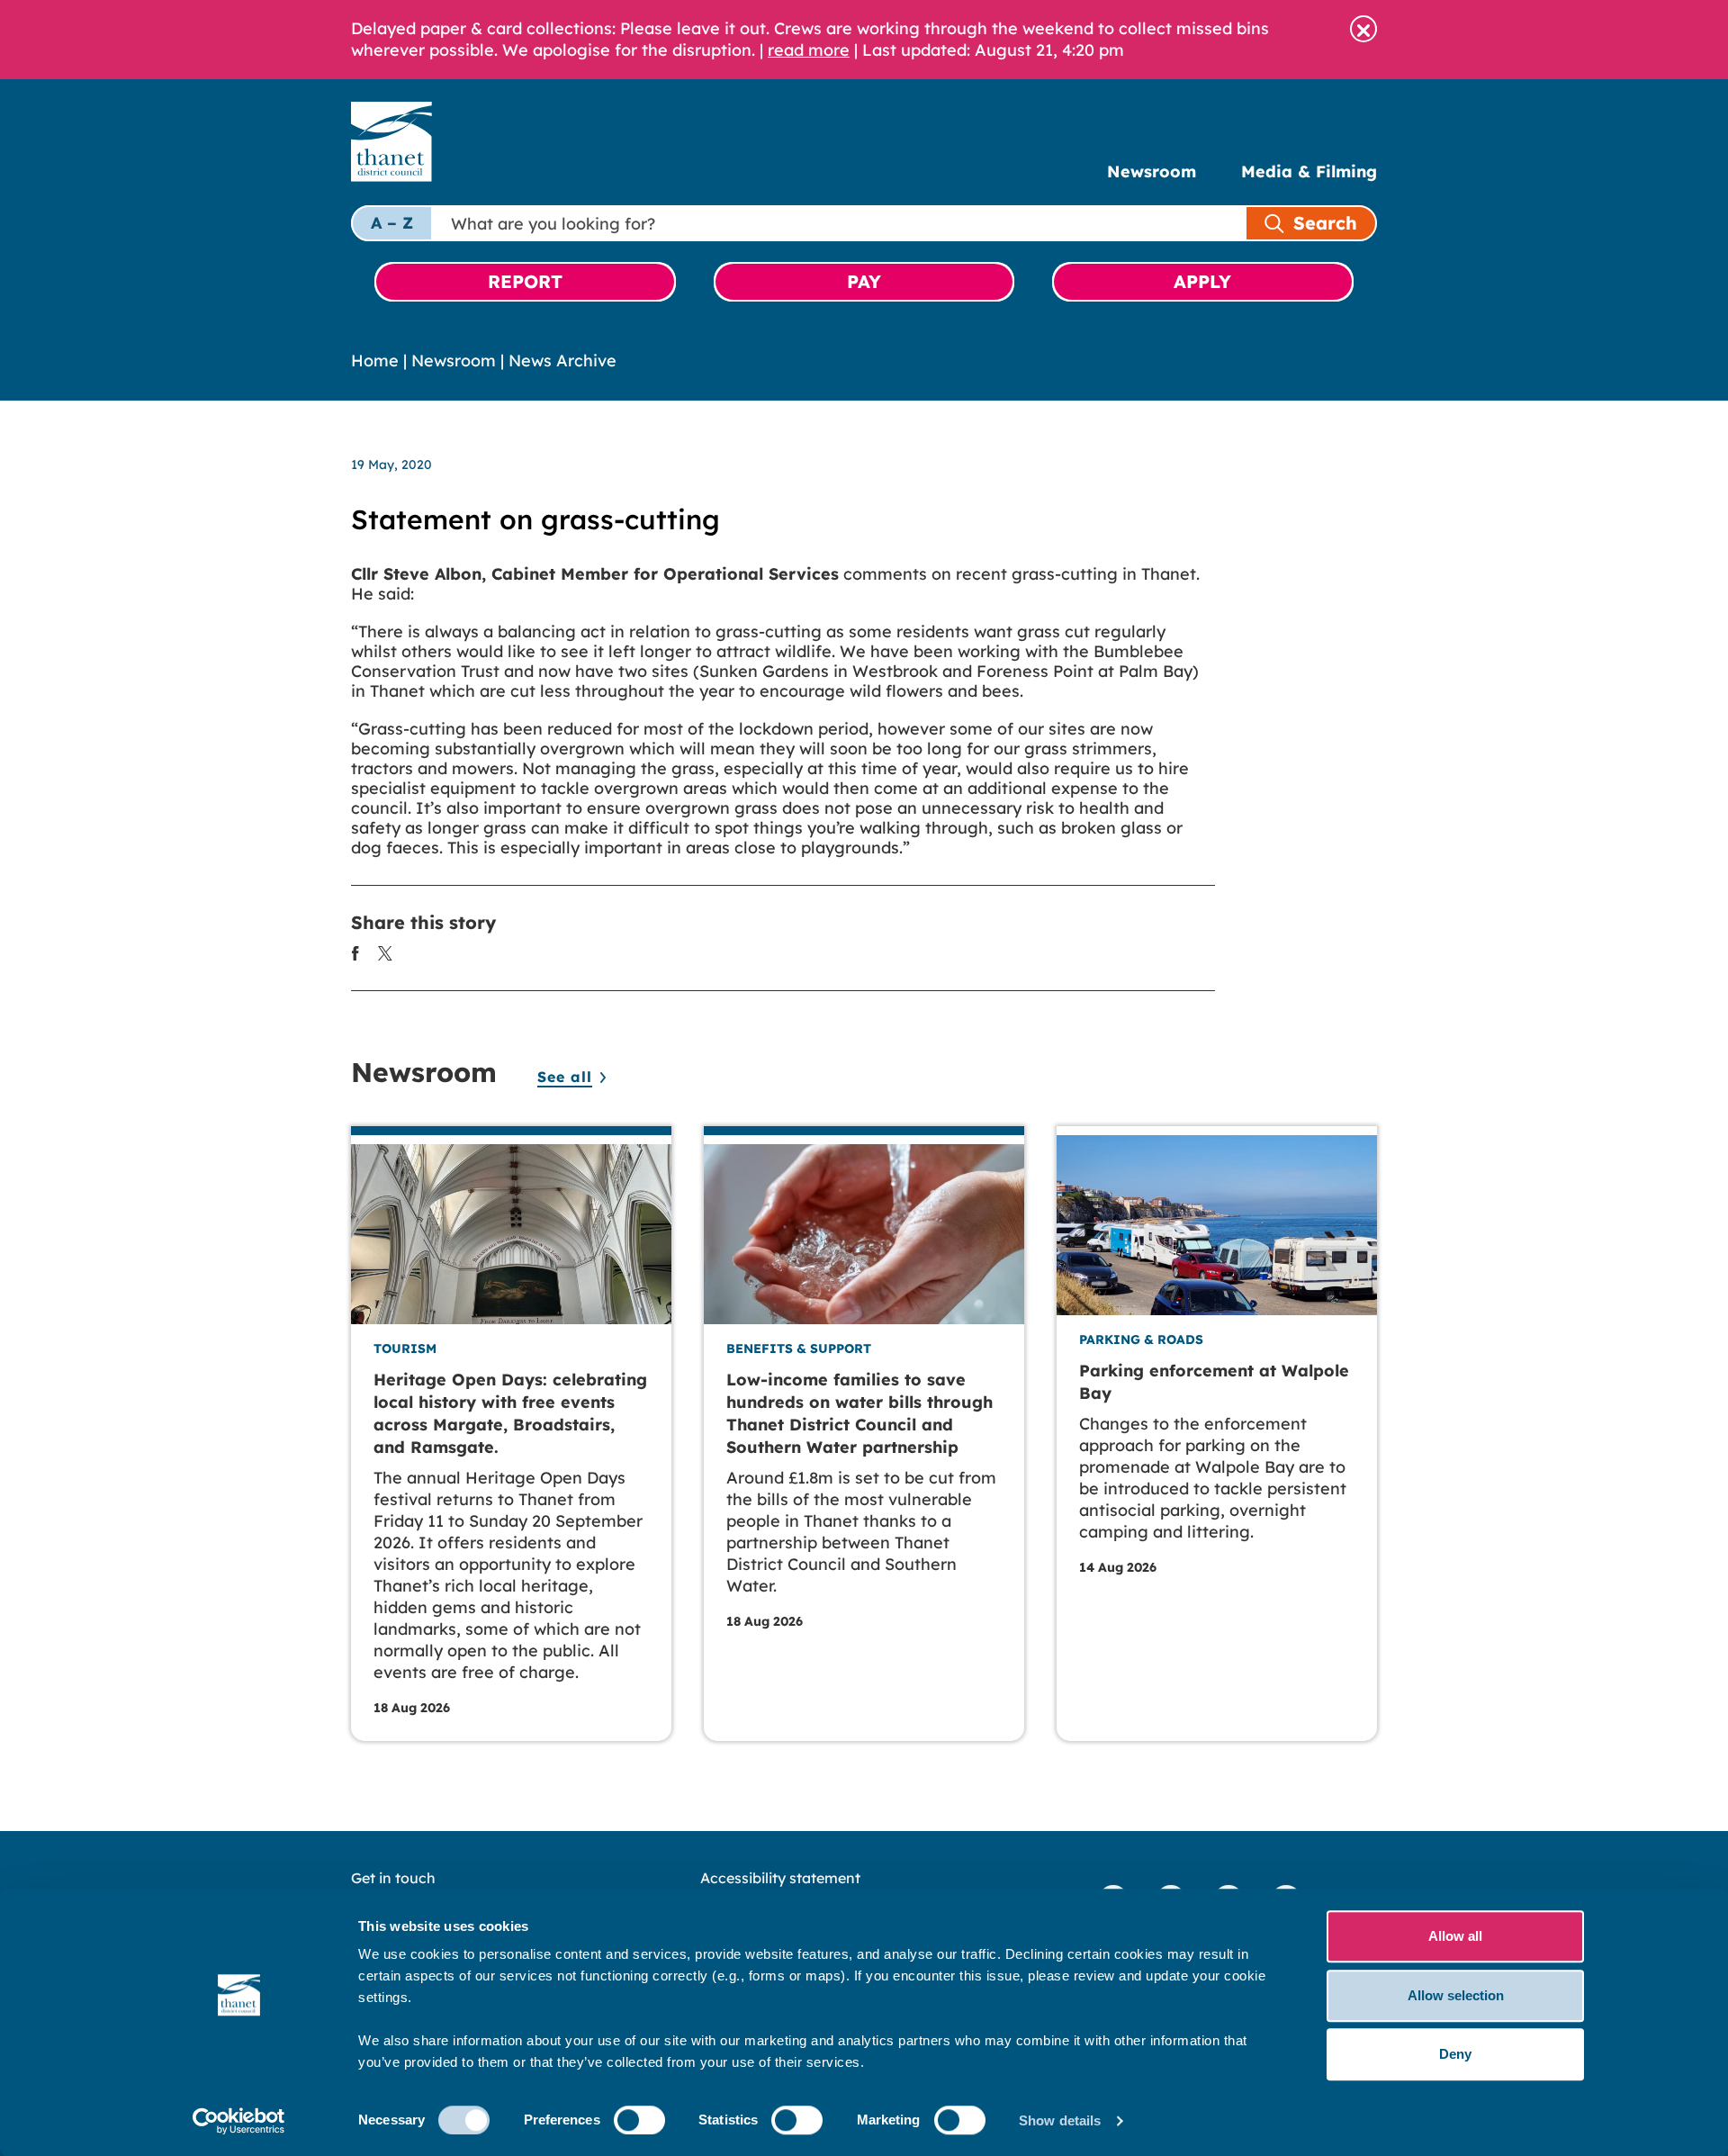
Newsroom (1152, 171)
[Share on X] (385, 952)
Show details (1060, 2120)
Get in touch (393, 1878)
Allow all (1455, 1936)
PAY (864, 281)
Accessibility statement (780, 1878)
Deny (1455, 2054)
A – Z (392, 223)
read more (809, 50)
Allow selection (1456, 1995)
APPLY (1202, 281)
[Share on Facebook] (355, 952)
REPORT (525, 281)
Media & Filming (1309, 171)
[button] (1363, 29)
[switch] (639, 2120)
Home (375, 361)
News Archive (562, 361)
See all (565, 1077)
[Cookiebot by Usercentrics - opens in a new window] (239, 2121)
